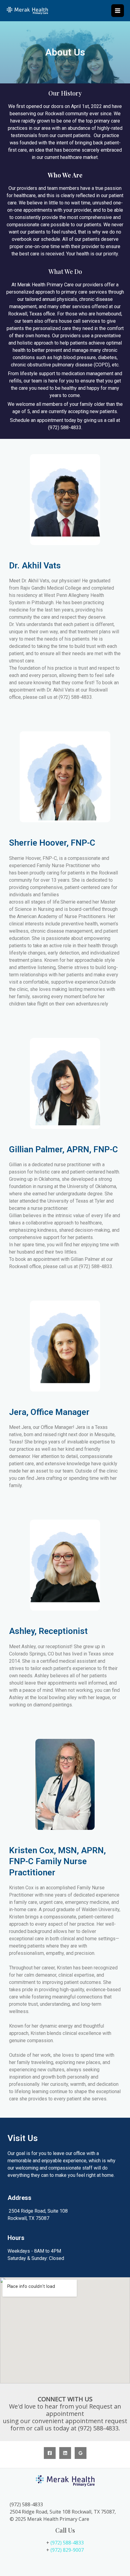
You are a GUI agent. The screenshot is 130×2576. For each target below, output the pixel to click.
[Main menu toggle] (118, 11)
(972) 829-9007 (67, 2550)
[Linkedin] (65, 2453)
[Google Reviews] (81, 2453)
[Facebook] (50, 2453)
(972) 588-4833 (67, 2543)
